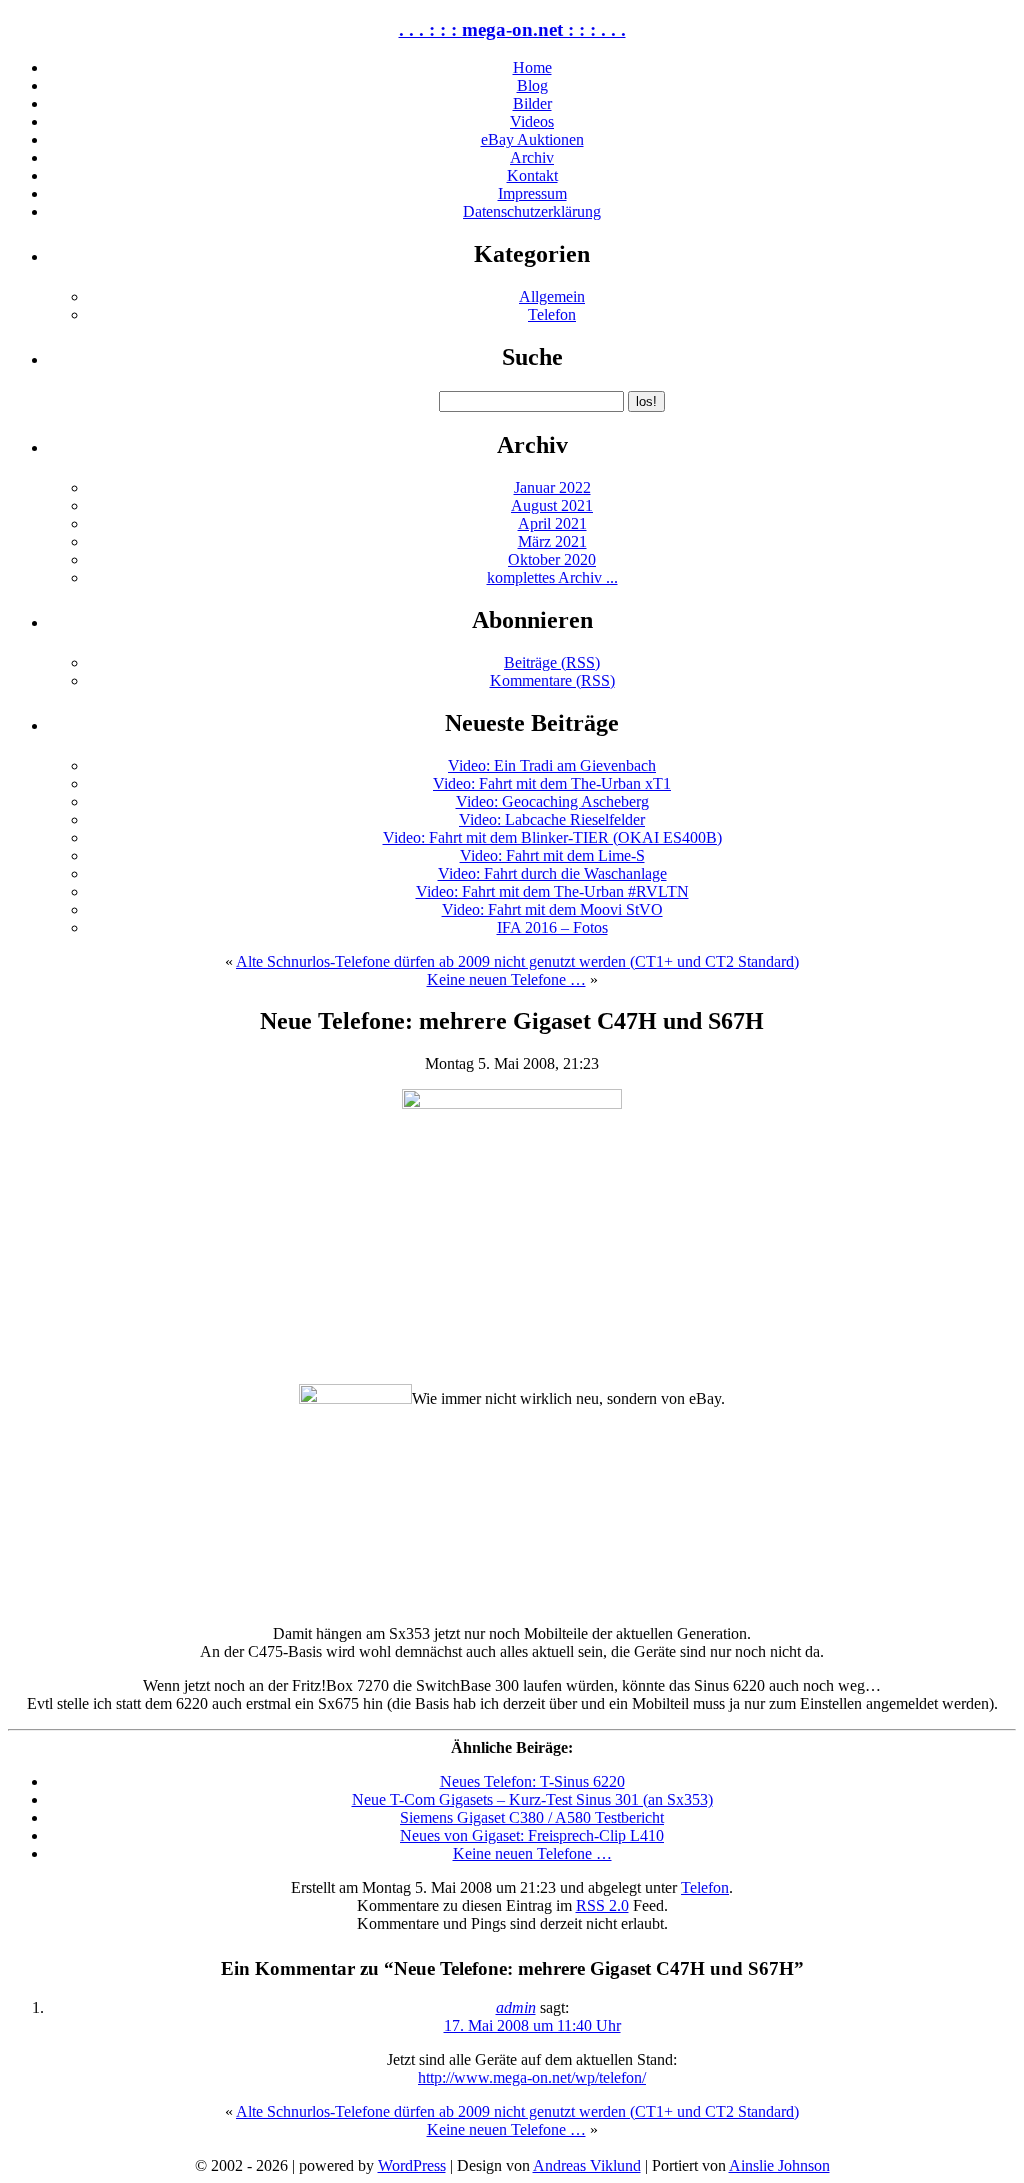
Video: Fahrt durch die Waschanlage (552, 873)
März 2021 (552, 541)
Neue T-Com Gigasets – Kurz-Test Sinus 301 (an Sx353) (532, 1799)
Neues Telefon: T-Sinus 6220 (532, 1781)
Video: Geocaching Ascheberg (552, 801)
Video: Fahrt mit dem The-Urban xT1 (552, 783)
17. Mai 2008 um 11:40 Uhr (532, 2025)
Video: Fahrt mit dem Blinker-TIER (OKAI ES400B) (552, 837)
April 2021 (552, 523)
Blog (532, 85)
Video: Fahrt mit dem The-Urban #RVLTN (552, 891)
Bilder (532, 103)
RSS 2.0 (602, 1905)
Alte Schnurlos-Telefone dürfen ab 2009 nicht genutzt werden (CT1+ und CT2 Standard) (517, 961)
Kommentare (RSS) (552, 680)
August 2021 (552, 505)
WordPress (412, 2165)
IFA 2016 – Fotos (552, 927)
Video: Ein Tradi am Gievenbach (552, 765)
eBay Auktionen (532, 139)
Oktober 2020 (552, 559)
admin (516, 2007)
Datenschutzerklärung (532, 211)
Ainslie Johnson (779, 2165)
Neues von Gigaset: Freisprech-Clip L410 (532, 1835)
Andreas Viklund (587, 2165)
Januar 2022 (552, 487)
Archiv (532, 157)
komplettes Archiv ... (552, 577)
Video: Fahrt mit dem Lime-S (552, 855)
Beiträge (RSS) (552, 662)
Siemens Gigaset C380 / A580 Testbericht (532, 1817)
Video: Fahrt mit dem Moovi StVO (552, 909)
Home (532, 67)
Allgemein (552, 296)
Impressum (532, 193)
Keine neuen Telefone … (506, 979)
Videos (532, 121)
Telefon (552, 314)
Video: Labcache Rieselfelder (552, 819)
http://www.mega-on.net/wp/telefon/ (532, 2077)
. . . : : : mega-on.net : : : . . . (512, 29)
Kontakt (532, 175)
